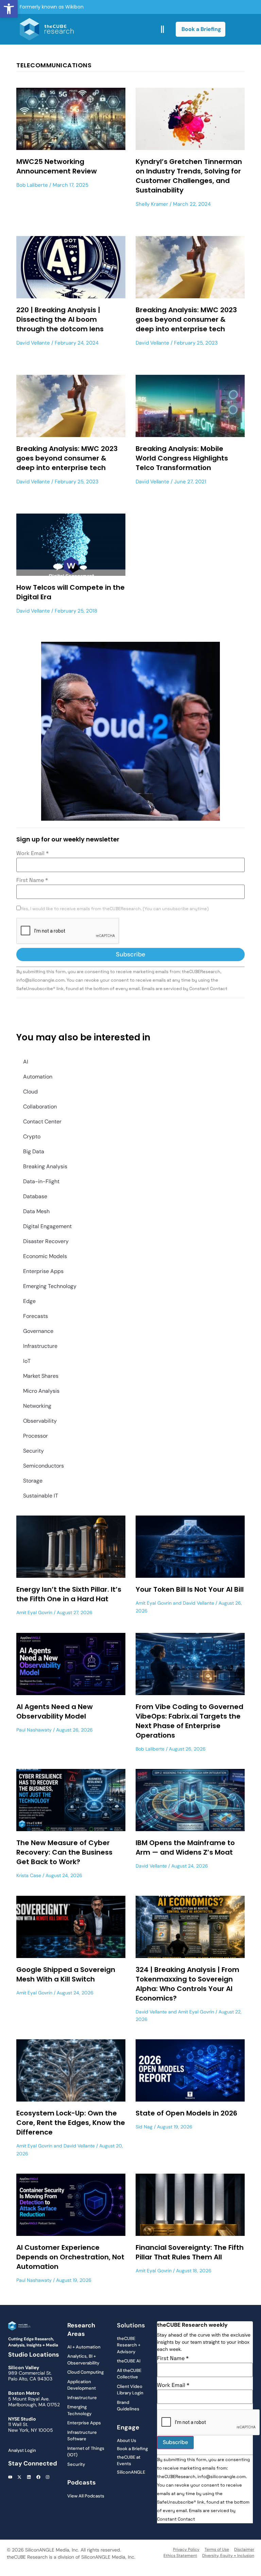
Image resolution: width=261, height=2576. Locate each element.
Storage (33, 1481)
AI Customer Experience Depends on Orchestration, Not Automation (70, 2257)
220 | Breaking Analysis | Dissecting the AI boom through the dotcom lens (60, 319)
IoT (27, 1361)
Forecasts (36, 1316)
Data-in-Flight (41, 1181)
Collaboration (40, 1107)
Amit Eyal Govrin (34, 1612)
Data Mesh (36, 1211)
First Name (32, 880)
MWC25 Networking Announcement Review (57, 166)
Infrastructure (40, 1346)
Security (33, 1451)
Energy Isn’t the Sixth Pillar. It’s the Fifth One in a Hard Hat (69, 1594)
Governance (38, 1331)
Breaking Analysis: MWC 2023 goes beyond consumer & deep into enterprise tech (186, 319)
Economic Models (45, 1256)
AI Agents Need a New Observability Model (55, 1711)
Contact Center (42, 1122)
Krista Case (29, 1875)
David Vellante (33, 343)
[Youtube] (10, 2477)
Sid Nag (144, 2127)
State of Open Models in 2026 (186, 2113)
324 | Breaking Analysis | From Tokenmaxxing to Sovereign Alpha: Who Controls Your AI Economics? (187, 1984)
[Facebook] (38, 2477)
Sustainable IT (41, 1496)
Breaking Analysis (45, 1166)
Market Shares (41, 1376)
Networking (37, 1406)
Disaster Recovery (46, 1241)
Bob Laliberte (32, 185)
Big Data (34, 1151)
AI (26, 1062)
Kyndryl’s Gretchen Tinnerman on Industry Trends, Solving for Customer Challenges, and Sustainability (189, 176)
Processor (36, 1436)
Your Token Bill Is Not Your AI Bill (190, 1589)
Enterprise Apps (43, 1271)
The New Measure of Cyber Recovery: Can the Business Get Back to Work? (64, 1852)
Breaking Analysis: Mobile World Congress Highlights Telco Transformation (182, 458)
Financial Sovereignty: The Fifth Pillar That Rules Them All (190, 2252)
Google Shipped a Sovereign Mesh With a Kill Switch (66, 1974)
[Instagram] (48, 2477)
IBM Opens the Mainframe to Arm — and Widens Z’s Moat (185, 1847)
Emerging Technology (50, 1286)
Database (35, 1196)
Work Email (32, 853)
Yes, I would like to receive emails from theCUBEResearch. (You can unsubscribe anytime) (115, 909)
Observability (40, 1421)
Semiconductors (43, 1466)
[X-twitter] (20, 2477)
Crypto (32, 1136)
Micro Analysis (41, 1391)
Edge (29, 1301)
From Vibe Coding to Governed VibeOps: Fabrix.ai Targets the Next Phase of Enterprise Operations (189, 1721)
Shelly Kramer (152, 204)
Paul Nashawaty (34, 1730)
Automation (38, 1077)
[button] (9, 9)
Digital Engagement (47, 1226)
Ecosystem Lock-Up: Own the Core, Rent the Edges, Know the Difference (71, 2123)
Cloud (30, 1092)
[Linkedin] (29, 2477)
